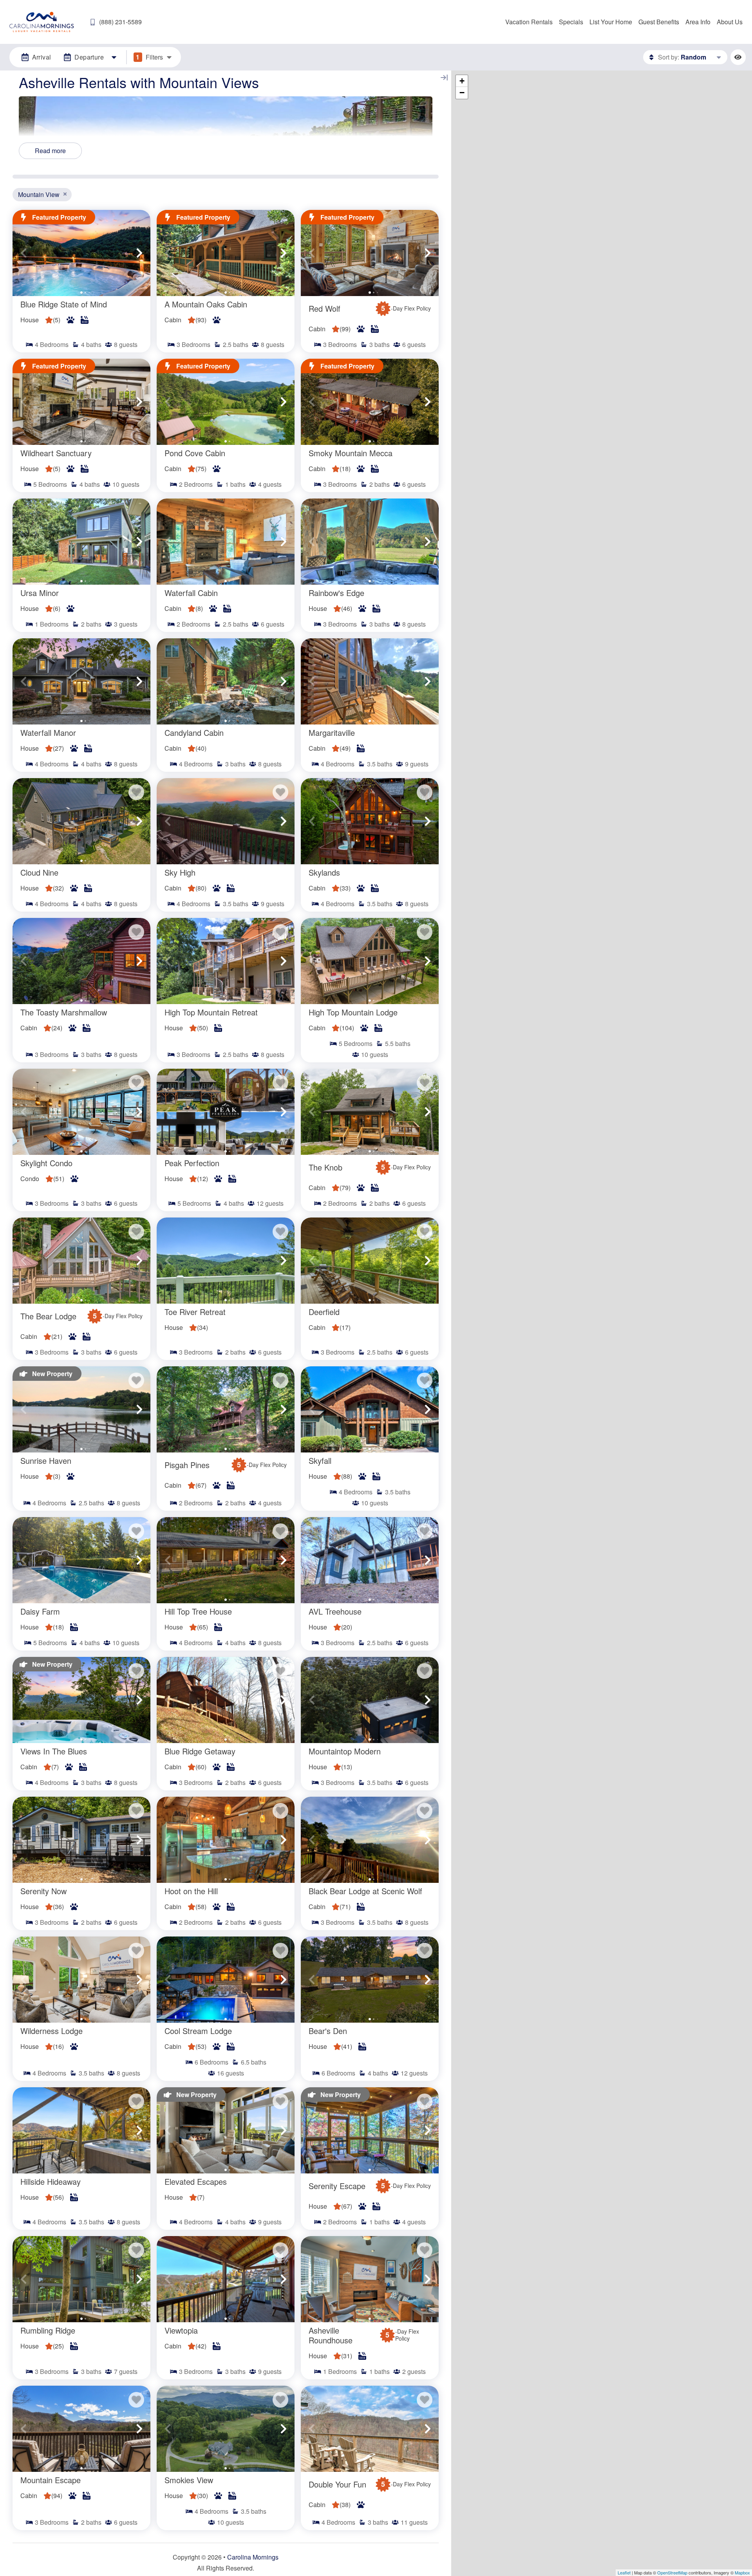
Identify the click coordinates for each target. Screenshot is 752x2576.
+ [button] (462, 81)
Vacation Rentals (529, 22)
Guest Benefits (659, 22)
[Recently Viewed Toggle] (738, 57)
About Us (730, 22)
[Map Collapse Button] (444, 78)
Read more (50, 151)
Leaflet (624, 2572)
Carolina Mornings (253, 2557)
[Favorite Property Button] (136, 792)
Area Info (698, 22)
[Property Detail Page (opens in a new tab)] (81, 253)
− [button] (462, 93)
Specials (571, 22)
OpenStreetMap (672, 2572)
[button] (23, 253)
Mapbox (742, 2572)
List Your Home (611, 22)
